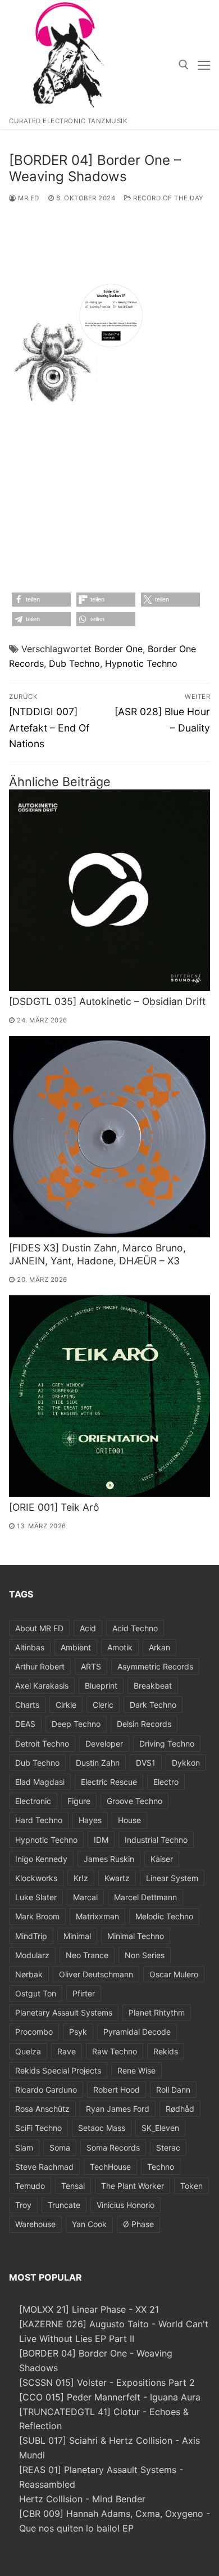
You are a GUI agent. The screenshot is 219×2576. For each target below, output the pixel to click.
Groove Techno (134, 1801)
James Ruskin (109, 1859)
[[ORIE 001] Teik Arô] (109, 1396)
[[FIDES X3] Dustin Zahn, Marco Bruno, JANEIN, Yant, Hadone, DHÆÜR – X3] (109, 1137)
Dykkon (186, 1763)
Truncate (64, 2205)
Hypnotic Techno (141, 663)
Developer (104, 1743)
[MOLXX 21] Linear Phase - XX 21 (89, 2309)
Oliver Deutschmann (96, 1974)
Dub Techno (74, 663)
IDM (101, 1840)
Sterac (168, 2148)
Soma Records (113, 2148)
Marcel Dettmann (145, 1897)
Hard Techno (39, 1820)
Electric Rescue (109, 1782)
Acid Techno (135, 1628)
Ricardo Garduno (46, 2090)
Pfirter (84, 1993)
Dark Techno (153, 1705)
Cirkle (66, 1705)
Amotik (120, 1647)
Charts (27, 1705)
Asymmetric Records (155, 1666)
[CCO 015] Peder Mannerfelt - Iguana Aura (110, 2397)
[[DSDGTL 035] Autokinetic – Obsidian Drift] (109, 890)
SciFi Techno (38, 2128)
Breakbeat (153, 1686)
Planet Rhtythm (157, 2012)
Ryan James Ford (118, 2109)
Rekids (166, 2051)
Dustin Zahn (98, 1763)
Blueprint (101, 1686)
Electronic (33, 1801)
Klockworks (36, 1878)
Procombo (34, 2032)
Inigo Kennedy (41, 1859)
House (129, 1820)
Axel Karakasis (42, 1686)
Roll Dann (173, 2090)
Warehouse (35, 2224)
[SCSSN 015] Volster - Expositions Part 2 (107, 2382)
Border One (118, 649)
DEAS (25, 1724)
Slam (24, 2148)
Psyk (78, 2032)
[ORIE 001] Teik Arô (54, 1507)
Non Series (145, 1955)
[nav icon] (204, 65)
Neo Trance (87, 1955)
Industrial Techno (156, 1840)
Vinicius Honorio (126, 2205)
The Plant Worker (133, 2186)
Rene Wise (136, 2070)
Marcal (85, 1897)
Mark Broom (37, 1916)
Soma (60, 2148)
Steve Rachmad (44, 2167)
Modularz (32, 1955)
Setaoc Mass (102, 2128)
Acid (88, 1628)
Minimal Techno (136, 1936)
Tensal (73, 2186)
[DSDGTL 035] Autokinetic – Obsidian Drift (107, 1001)
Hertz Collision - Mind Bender (82, 2499)
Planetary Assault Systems (64, 2012)
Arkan (159, 1647)
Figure (79, 1801)
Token (191, 2186)
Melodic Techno (164, 1916)
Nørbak (29, 1974)
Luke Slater (36, 1897)
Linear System (172, 1878)
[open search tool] (184, 65)
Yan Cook (89, 2224)
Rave (67, 2051)
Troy (23, 2205)
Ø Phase (138, 2224)
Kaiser (162, 1859)
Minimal (77, 1936)
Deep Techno (76, 1724)
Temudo (30, 2186)
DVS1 (146, 1763)
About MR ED (39, 1628)
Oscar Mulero (174, 1974)
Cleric (103, 1705)
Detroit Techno (42, 1743)
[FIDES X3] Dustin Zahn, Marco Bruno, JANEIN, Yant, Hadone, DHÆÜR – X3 (97, 1254)
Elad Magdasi (40, 1782)
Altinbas (30, 1647)
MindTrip (31, 1936)
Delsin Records (144, 1724)
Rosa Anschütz (42, 2109)
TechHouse (110, 2167)
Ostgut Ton (36, 1993)
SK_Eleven (160, 2128)
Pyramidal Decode (137, 2032)
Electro (166, 1782)
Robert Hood (117, 2090)
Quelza (28, 2051)
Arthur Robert (40, 1666)
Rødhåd (180, 2109)
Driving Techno (167, 1743)
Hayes (90, 1820)
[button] (41, 600)
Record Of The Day (168, 198)
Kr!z (81, 1878)
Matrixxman (97, 1916)
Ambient (76, 1647)
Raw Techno (115, 2051)
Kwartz (117, 1878)
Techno (161, 2167)
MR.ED (28, 198)
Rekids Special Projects (58, 2070)
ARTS (91, 1666)
